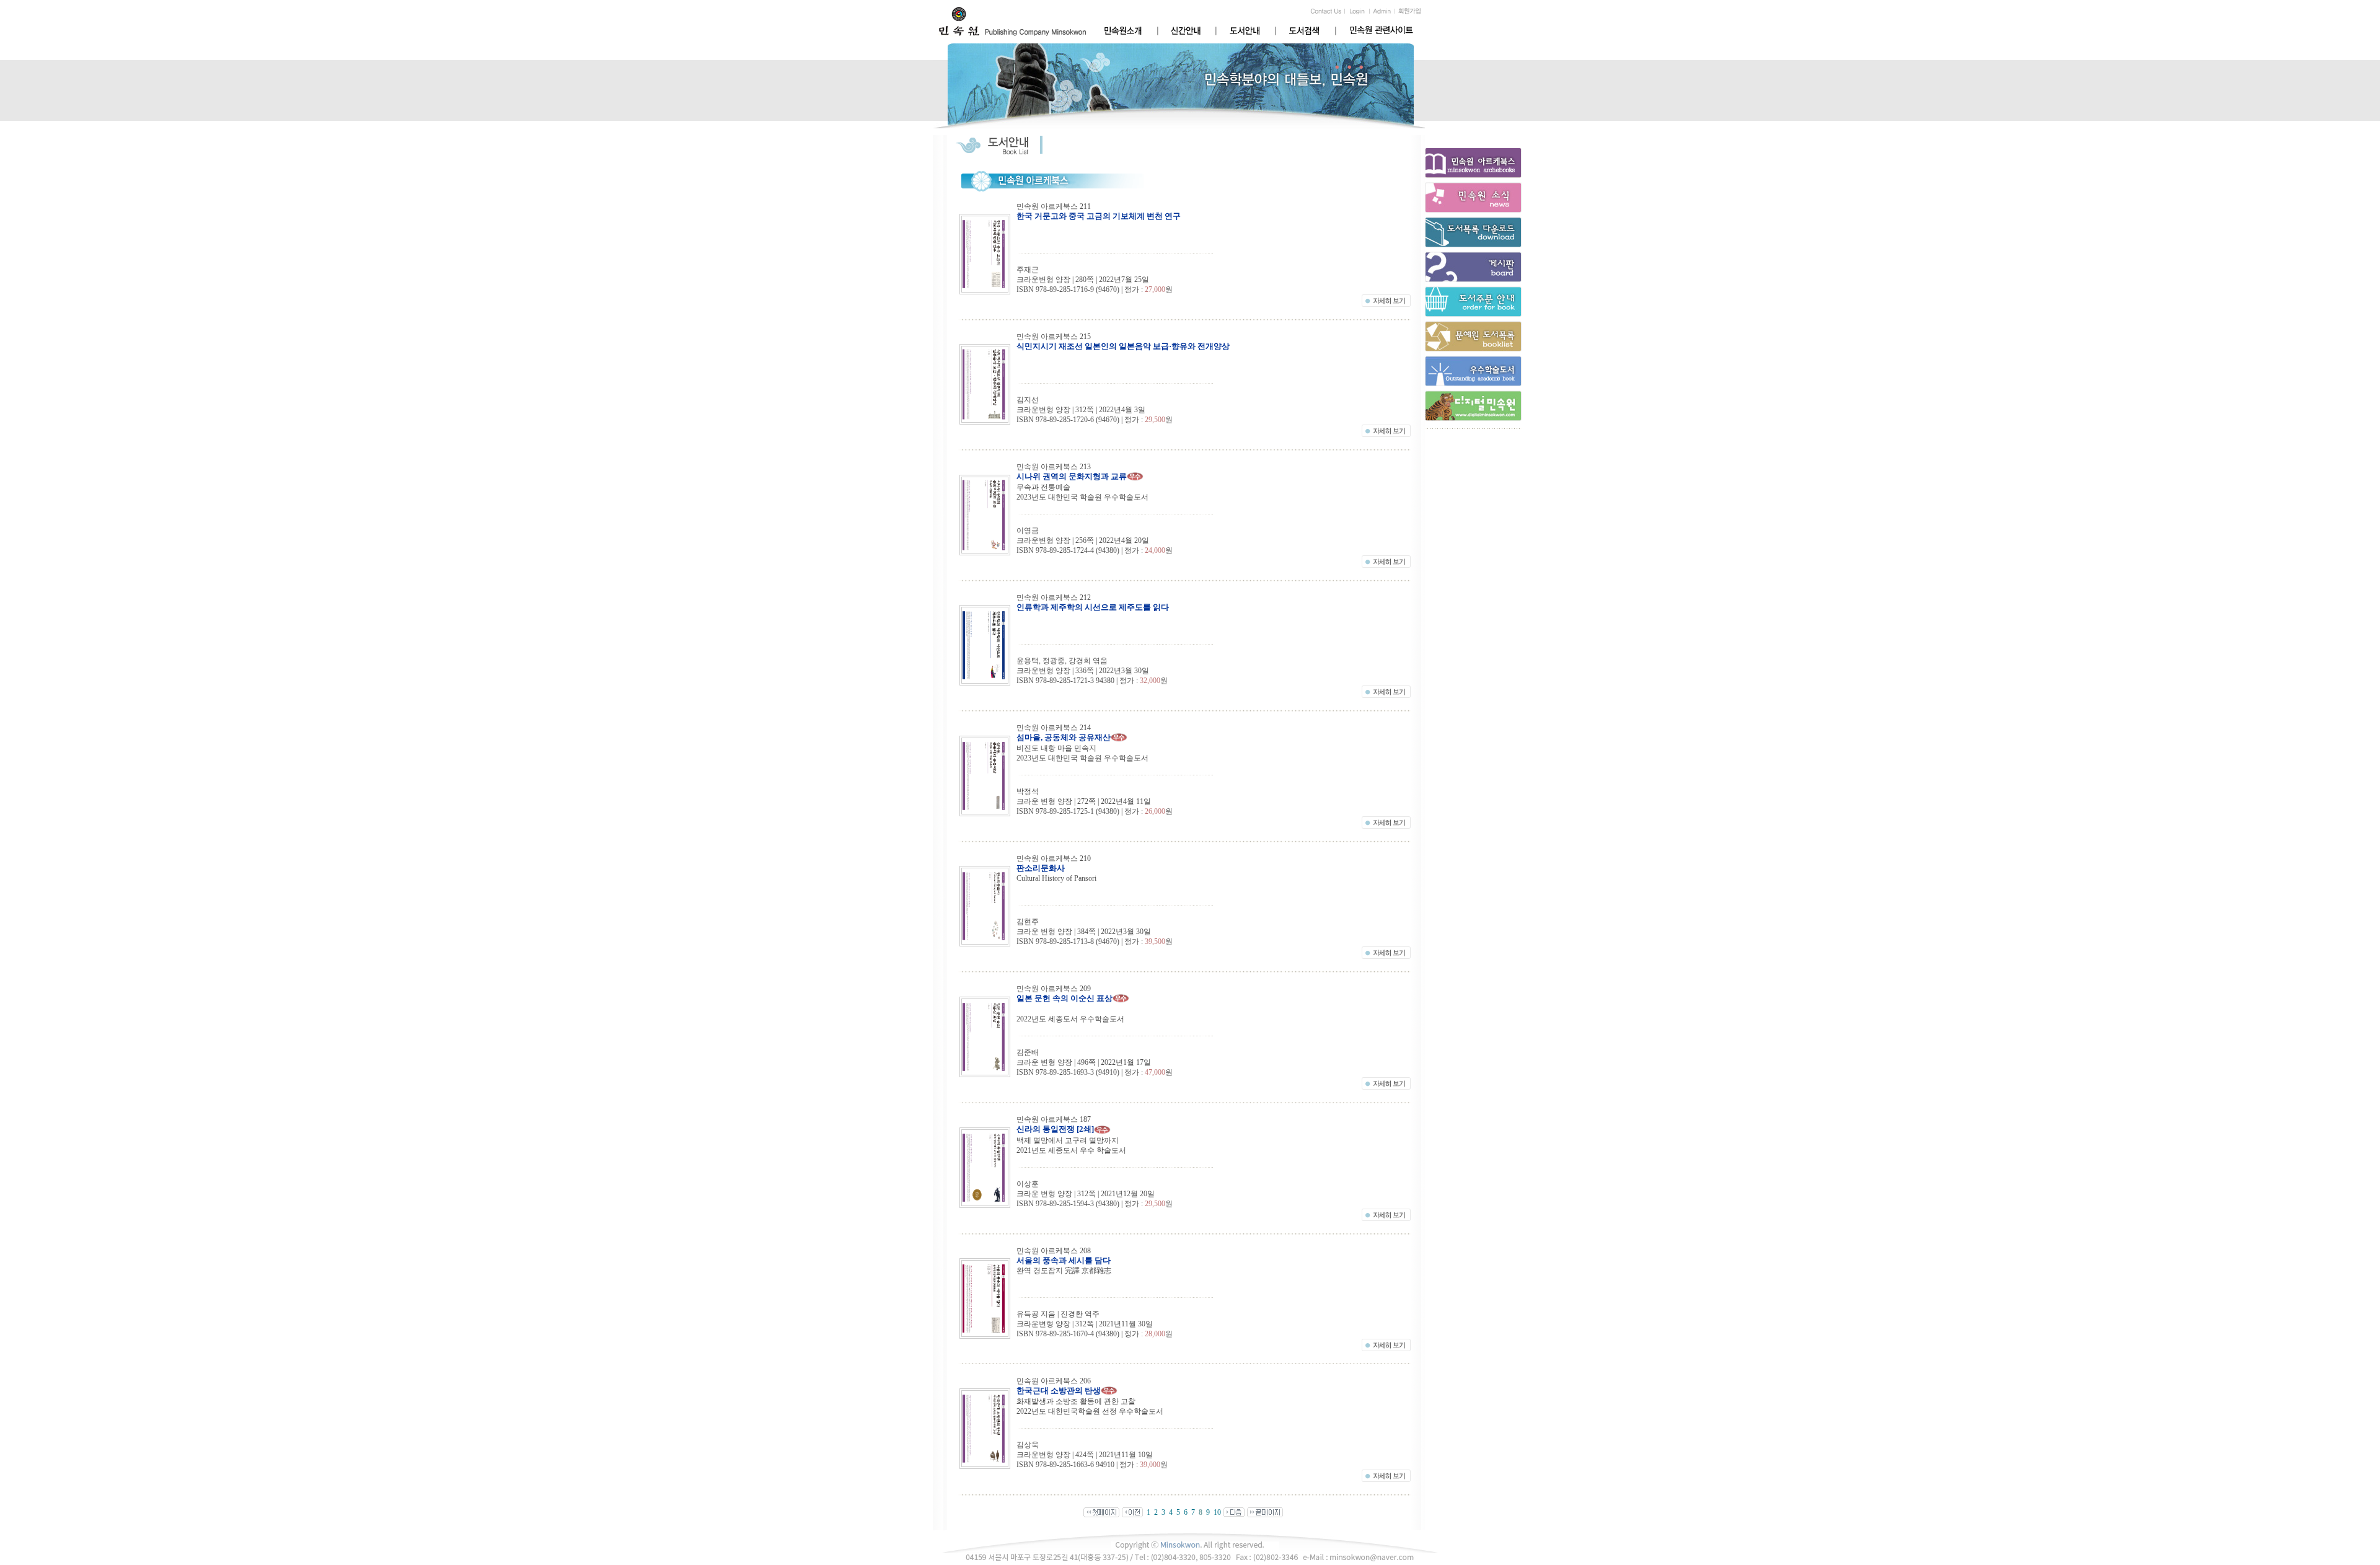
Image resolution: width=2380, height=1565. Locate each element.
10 (1217, 1512)
